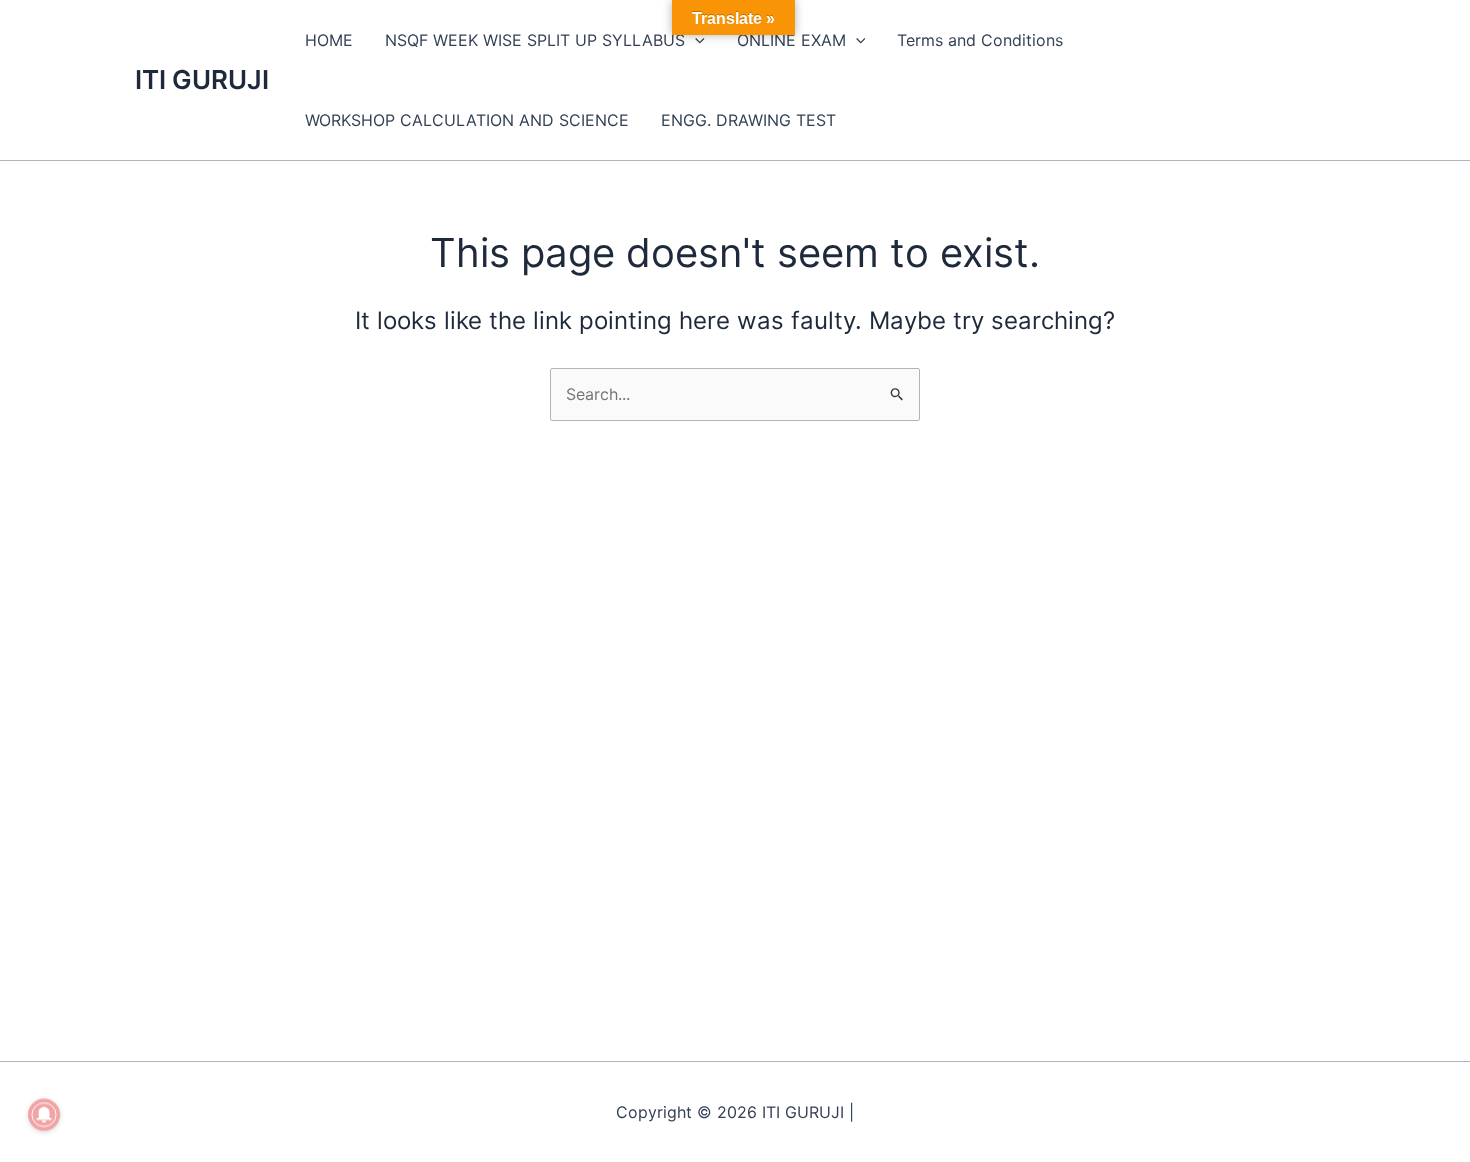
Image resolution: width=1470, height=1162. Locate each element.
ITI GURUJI (202, 79)
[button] (695, 40)
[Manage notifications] (44, 1115)
